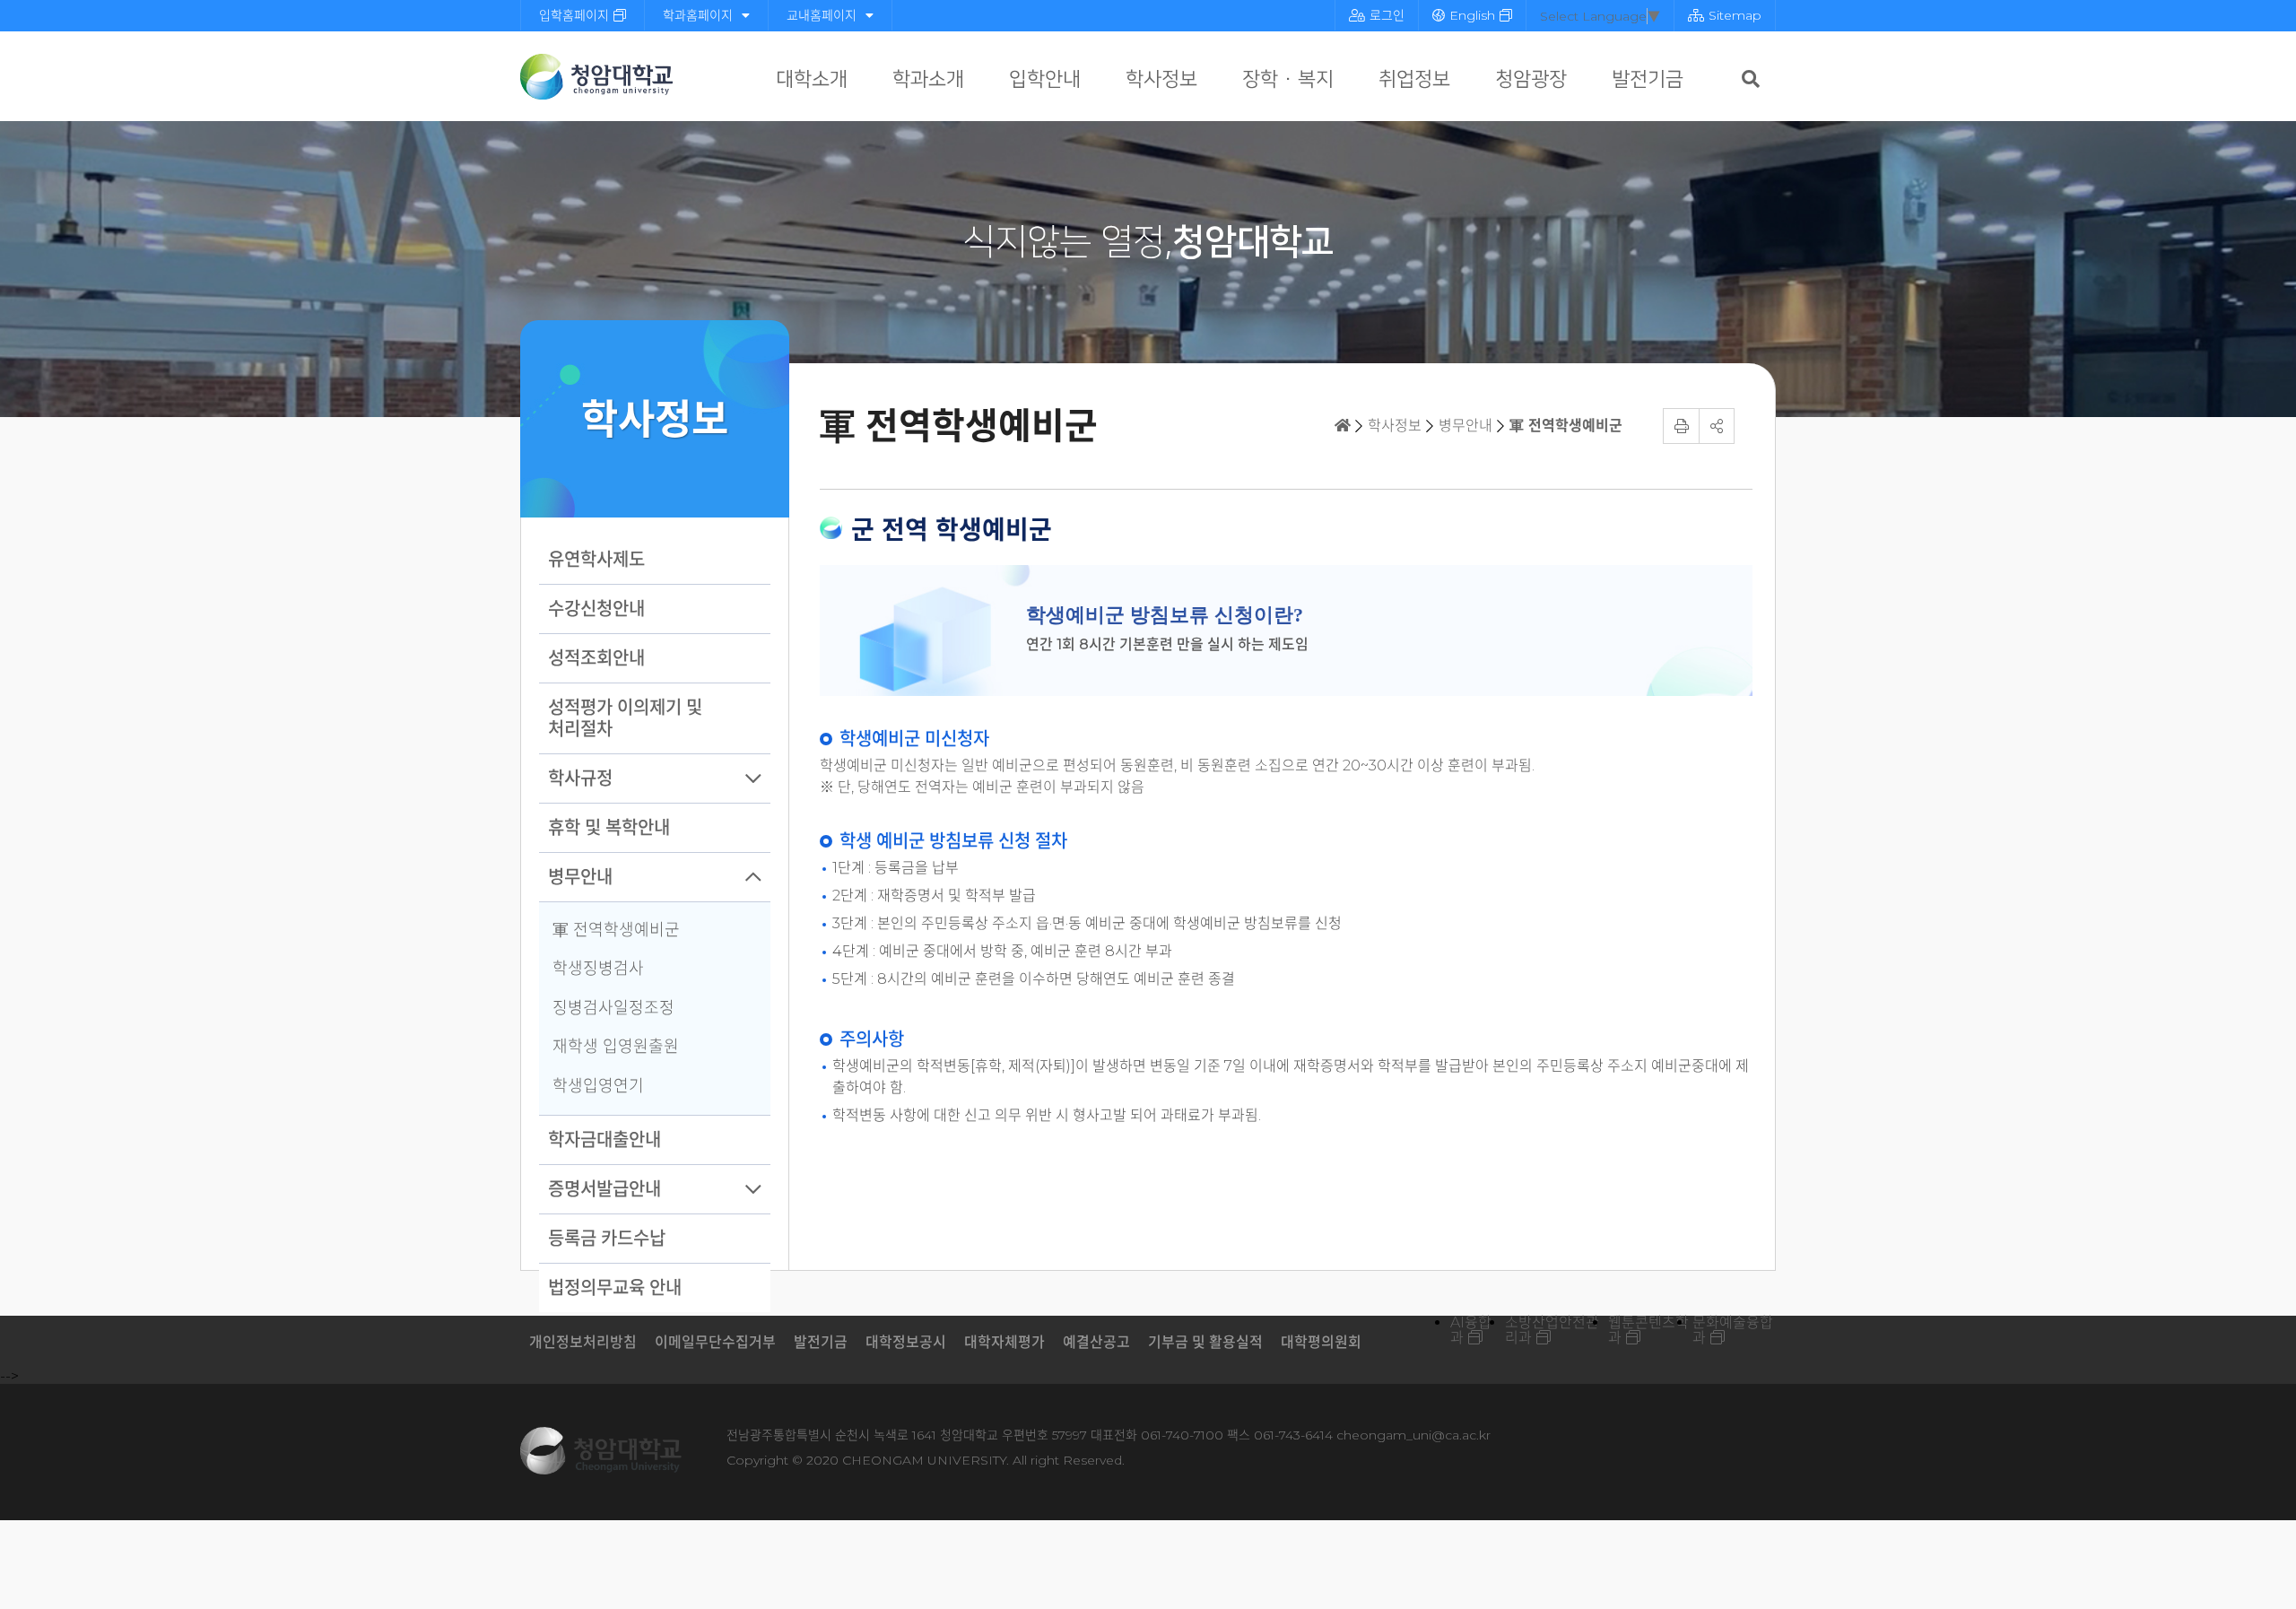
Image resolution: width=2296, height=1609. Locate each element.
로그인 (1387, 15)
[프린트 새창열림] (1681, 426)
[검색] (1751, 79)
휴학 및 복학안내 (609, 828)
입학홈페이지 (574, 15)
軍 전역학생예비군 (616, 930)
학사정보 (1161, 79)
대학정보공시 (906, 1342)
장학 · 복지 (1288, 79)
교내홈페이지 (822, 15)
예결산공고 (1096, 1342)
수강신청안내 (596, 609)
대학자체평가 (1004, 1342)
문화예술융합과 (1733, 1330)
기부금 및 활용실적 (1205, 1342)
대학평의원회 (1321, 1342)
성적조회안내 (596, 658)
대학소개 (812, 79)
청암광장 (1531, 79)
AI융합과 (1471, 1330)
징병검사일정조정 (613, 1008)
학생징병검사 (598, 969)
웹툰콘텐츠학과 (1648, 1330)
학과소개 (928, 79)
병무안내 (580, 877)
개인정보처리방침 (583, 1342)
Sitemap (1735, 15)
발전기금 (1648, 79)
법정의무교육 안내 (615, 1288)
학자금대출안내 (604, 1140)
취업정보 (1414, 79)
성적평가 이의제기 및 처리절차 (625, 718)
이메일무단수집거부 (715, 1342)
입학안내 (1045, 79)
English (1472, 15)
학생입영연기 (598, 1086)
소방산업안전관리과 (1552, 1330)
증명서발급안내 (604, 1189)
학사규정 (580, 778)
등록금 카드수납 (607, 1239)
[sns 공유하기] (1717, 426)
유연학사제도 (596, 560)
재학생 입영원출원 (616, 1047)
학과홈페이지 (698, 15)
